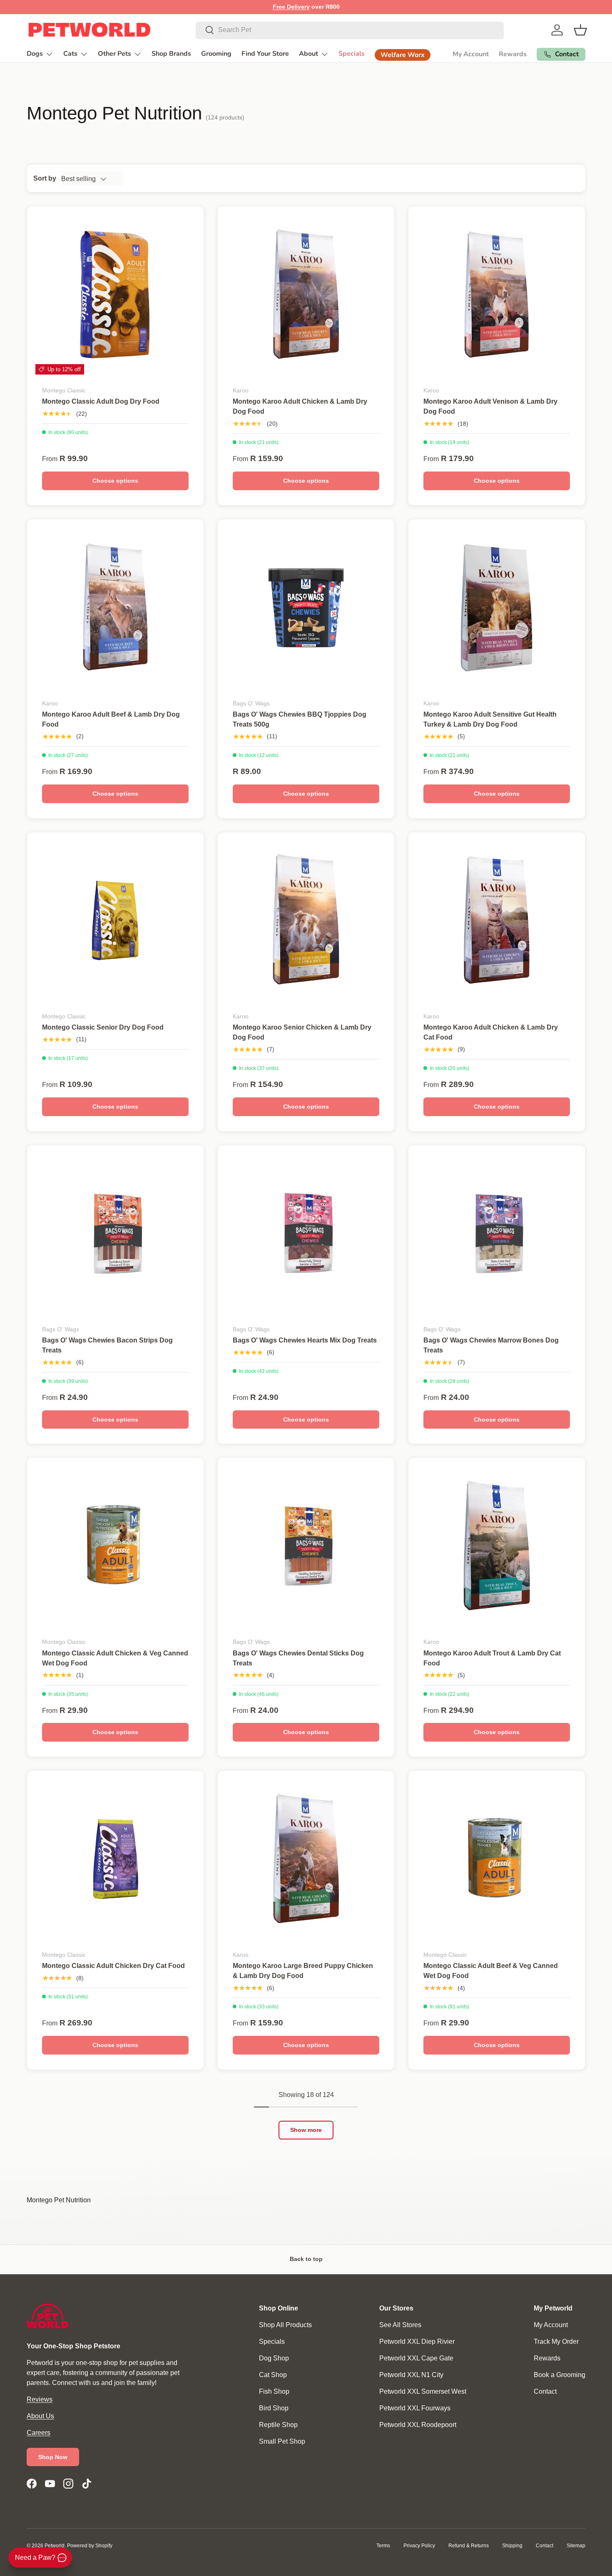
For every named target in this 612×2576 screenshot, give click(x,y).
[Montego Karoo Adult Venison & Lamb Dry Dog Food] (497, 295)
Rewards (513, 54)
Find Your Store (265, 54)
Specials (352, 54)
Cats (70, 54)
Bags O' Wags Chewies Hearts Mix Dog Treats (305, 1340)
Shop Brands (171, 54)
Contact (545, 2391)
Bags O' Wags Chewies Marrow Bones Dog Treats (491, 1345)
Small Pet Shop (282, 2441)
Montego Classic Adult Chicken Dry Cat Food (113, 1966)
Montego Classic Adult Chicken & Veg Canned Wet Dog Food (115, 1658)
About (308, 54)
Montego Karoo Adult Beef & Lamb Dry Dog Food (111, 719)
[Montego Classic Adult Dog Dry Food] (115, 295)
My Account (471, 54)
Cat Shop (273, 2375)
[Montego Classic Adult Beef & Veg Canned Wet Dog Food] (497, 1859)
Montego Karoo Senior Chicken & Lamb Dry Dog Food (302, 1032)
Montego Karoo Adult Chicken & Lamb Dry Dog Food (300, 406)
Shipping (512, 2546)
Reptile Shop (278, 2425)
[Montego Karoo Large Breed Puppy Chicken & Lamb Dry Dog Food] (306, 1859)
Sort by (45, 178)
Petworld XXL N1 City (411, 2375)
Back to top (306, 2259)
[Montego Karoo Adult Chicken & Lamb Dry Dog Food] (306, 295)
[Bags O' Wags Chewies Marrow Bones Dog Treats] (497, 1233)
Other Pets (114, 54)
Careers (39, 2433)
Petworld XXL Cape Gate (416, 2358)
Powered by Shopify (90, 2546)
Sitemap (576, 2546)
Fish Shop (274, 2391)
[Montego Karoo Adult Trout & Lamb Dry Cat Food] (497, 1546)
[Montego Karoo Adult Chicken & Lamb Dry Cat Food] (497, 921)
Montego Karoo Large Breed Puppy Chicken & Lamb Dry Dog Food (303, 1971)
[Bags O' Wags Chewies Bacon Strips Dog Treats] (115, 1233)
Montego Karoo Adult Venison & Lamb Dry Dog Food (490, 406)
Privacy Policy (419, 2546)
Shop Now (53, 2457)
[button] (580, 30)
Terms (383, 2546)
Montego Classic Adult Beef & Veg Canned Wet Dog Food (491, 1971)
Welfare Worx (403, 55)
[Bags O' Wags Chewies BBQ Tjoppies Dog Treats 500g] (306, 608)
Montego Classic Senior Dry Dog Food (103, 1027)
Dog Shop (274, 2358)
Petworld (55, 2546)
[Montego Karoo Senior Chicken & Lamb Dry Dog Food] (306, 921)
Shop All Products (285, 2325)
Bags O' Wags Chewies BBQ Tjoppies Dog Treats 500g (300, 719)
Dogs (35, 54)
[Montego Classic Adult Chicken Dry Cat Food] (115, 1859)
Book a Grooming (560, 2375)
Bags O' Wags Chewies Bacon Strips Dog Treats (107, 1345)
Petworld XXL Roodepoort (418, 2425)
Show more (306, 2130)
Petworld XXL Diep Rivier (417, 2341)
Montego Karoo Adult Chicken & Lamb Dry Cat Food (491, 1032)
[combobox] (350, 30)
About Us (40, 2416)
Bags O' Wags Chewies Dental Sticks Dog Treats (298, 1658)
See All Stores (400, 2325)
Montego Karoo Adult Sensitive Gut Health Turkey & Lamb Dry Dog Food (490, 719)
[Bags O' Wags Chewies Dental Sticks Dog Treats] (306, 1546)
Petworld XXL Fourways (415, 2408)
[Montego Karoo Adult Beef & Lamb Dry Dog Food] (115, 608)
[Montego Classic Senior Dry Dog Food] (115, 921)
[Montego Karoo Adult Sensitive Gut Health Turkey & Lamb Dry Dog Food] (497, 608)
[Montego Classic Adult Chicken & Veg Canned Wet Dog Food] (115, 1546)
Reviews (40, 2399)
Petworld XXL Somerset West (423, 2391)
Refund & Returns (469, 2546)
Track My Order (556, 2341)
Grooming (216, 54)
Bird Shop (274, 2408)
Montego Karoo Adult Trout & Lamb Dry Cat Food (492, 1658)
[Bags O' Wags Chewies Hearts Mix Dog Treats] (306, 1233)
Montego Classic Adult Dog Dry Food (101, 401)
